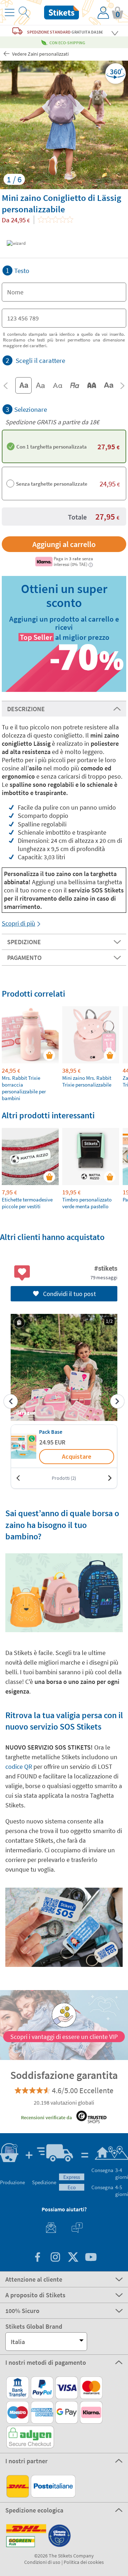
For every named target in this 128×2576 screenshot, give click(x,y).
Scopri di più (18, 923)
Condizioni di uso (42, 2562)
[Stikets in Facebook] (37, 2258)
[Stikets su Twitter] (73, 2258)
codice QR (19, 1767)
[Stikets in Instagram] (55, 2258)
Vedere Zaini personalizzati (40, 54)
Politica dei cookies (84, 2562)
